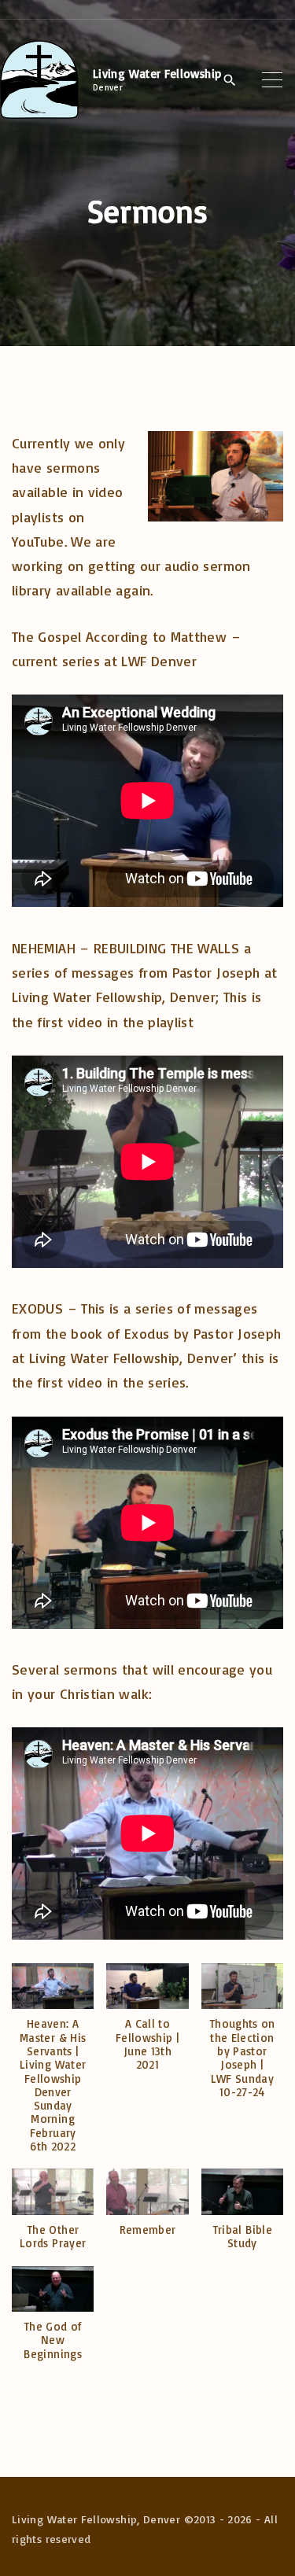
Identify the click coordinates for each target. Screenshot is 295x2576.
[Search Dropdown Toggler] (230, 80)
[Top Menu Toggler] (273, 79)
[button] (53, 2066)
